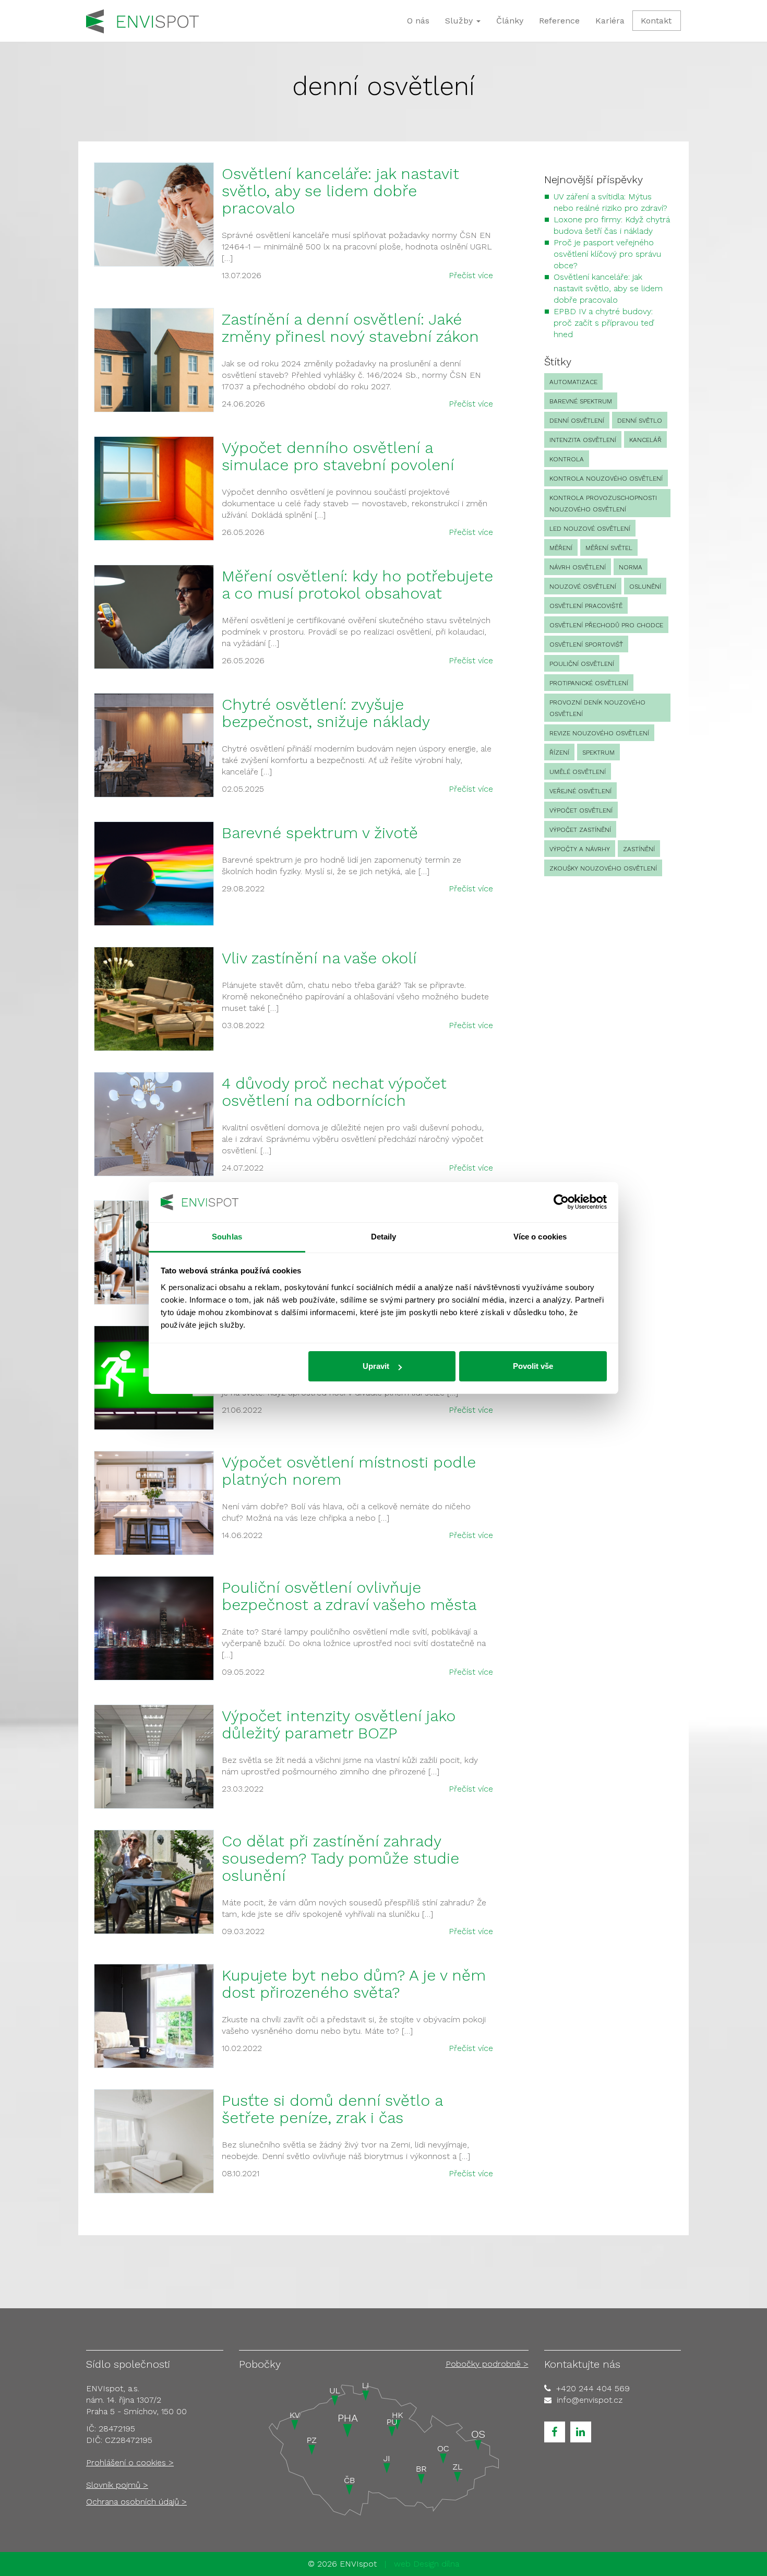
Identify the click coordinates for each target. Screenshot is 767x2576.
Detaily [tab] (384, 1237)
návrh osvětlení (578, 567)
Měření (561, 548)
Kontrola (567, 459)
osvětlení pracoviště (586, 606)
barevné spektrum (581, 401)
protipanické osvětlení (589, 683)
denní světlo (640, 421)
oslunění (645, 587)
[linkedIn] (581, 2432)
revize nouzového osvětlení (599, 733)
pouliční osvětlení (582, 664)
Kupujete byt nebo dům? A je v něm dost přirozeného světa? (354, 1984)
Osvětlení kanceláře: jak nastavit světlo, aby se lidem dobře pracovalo (340, 191)
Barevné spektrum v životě (320, 833)
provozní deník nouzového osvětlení (597, 708)
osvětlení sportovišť (586, 645)
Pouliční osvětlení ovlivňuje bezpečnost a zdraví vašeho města (349, 1596)
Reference (559, 21)
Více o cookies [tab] (540, 1237)
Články (510, 21)
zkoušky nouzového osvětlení (603, 868)
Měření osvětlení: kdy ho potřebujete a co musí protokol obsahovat (357, 585)
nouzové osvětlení (583, 587)
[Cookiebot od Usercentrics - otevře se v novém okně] (561, 1202)
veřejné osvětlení (580, 791)
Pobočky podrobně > (487, 2364)
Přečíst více (471, 275)
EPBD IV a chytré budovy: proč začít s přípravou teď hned (604, 323)
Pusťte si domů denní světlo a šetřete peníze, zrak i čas (332, 2109)
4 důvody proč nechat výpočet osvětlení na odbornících (334, 1092)
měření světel (609, 548)
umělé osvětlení (578, 772)
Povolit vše (533, 1366)
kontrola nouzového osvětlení (606, 479)
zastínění (639, 849)
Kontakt (656, 21)
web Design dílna (427, 2564)
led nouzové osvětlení (590, 529)
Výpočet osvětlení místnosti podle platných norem (349, 1471)
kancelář (645, 440)
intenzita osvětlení (583, 440)
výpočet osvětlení (581, 810)
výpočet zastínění (580, 830)
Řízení (559, 753)
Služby (460, 21)
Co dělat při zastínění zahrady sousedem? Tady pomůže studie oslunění (340, 1858)
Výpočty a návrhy (580, 849)
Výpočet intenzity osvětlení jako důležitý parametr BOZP (339, 1724)
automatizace (573, 382)
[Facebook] (555, 2432)
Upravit (376, 1366)
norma (631, 567)
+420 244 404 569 (593, 2388)
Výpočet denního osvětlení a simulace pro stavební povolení (338, 456)
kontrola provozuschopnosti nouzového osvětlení (603, 504)
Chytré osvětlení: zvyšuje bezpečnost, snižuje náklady (326, 713)
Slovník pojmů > (117, 2485)
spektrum (598, 753)
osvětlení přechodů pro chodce (606, 625)
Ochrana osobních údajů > (136, 2502)
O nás (418, 21)
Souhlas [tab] (227, 1237)
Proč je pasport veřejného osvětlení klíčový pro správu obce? (607, 254)
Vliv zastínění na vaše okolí (319, 958)
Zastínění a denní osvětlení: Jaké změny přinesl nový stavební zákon (350, 328)
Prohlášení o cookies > (130, 2462)
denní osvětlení (577, 421)
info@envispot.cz (590, 2400)
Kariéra (610, 21)
